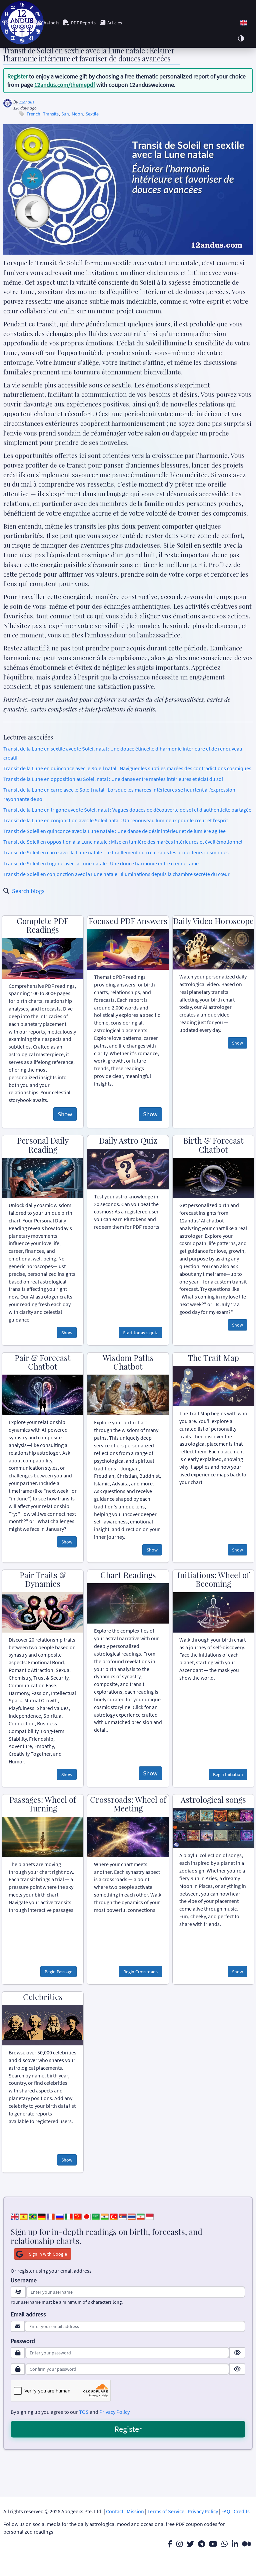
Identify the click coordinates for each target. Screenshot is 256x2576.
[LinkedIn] (235, 2544)
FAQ (226, 2511)
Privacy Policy (114, 2412)
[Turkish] (114, 2216)
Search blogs (28, 891)
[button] (243, 23)
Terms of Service (166, 2511)
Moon (77, 114)
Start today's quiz (140, 1333)
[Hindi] (105, 2216)
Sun (65, 114)
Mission (135, 2511)
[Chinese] (78, 2216)
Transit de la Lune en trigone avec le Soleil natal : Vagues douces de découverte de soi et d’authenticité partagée (127, 810)
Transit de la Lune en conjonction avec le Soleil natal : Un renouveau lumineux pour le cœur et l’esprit (116, 820)
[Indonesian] (150, 2216)
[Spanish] (24, 2216)
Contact (115, 2511)
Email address (28, 2314)
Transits (51, 114)
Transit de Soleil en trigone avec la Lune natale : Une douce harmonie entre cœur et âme (101, 863)
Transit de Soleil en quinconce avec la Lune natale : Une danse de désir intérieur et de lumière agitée (114, 831)
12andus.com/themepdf (65, 85)
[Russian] (60, 2216)
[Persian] (141, 2216)
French (33, 114)
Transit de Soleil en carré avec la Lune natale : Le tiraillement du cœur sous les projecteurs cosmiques (116, 852)
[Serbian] (123, 2216)
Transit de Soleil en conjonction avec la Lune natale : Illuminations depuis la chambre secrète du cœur (116, 874)
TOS (84, 2412)
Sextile (92, 114)
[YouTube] (213, 2544)
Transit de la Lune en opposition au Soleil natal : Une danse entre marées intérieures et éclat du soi (113, 779)
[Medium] (247, 2544)
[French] (51, 2216)
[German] (42, 2216)
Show (65, 1114)
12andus (26, 102)
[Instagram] (179, 2544)
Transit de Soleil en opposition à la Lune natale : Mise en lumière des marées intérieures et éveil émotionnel (123, 842)
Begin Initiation (228, 1774)
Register (17, 76)
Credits (242, 2511)
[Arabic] (96, 2216)
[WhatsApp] (224, 2544)
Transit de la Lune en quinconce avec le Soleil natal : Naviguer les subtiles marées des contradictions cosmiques (127, 768)
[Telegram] (201, 2544)
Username (24, 2280)
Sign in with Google (48, 2254)
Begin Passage (58, 1972)
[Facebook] (170, 2544)
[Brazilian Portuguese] (33, 2216)
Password (23, 2341)
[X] (190, 2544)
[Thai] (132, 2216)
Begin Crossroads (140, 1972)
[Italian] (69, 2216)
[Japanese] (87, 2216)
